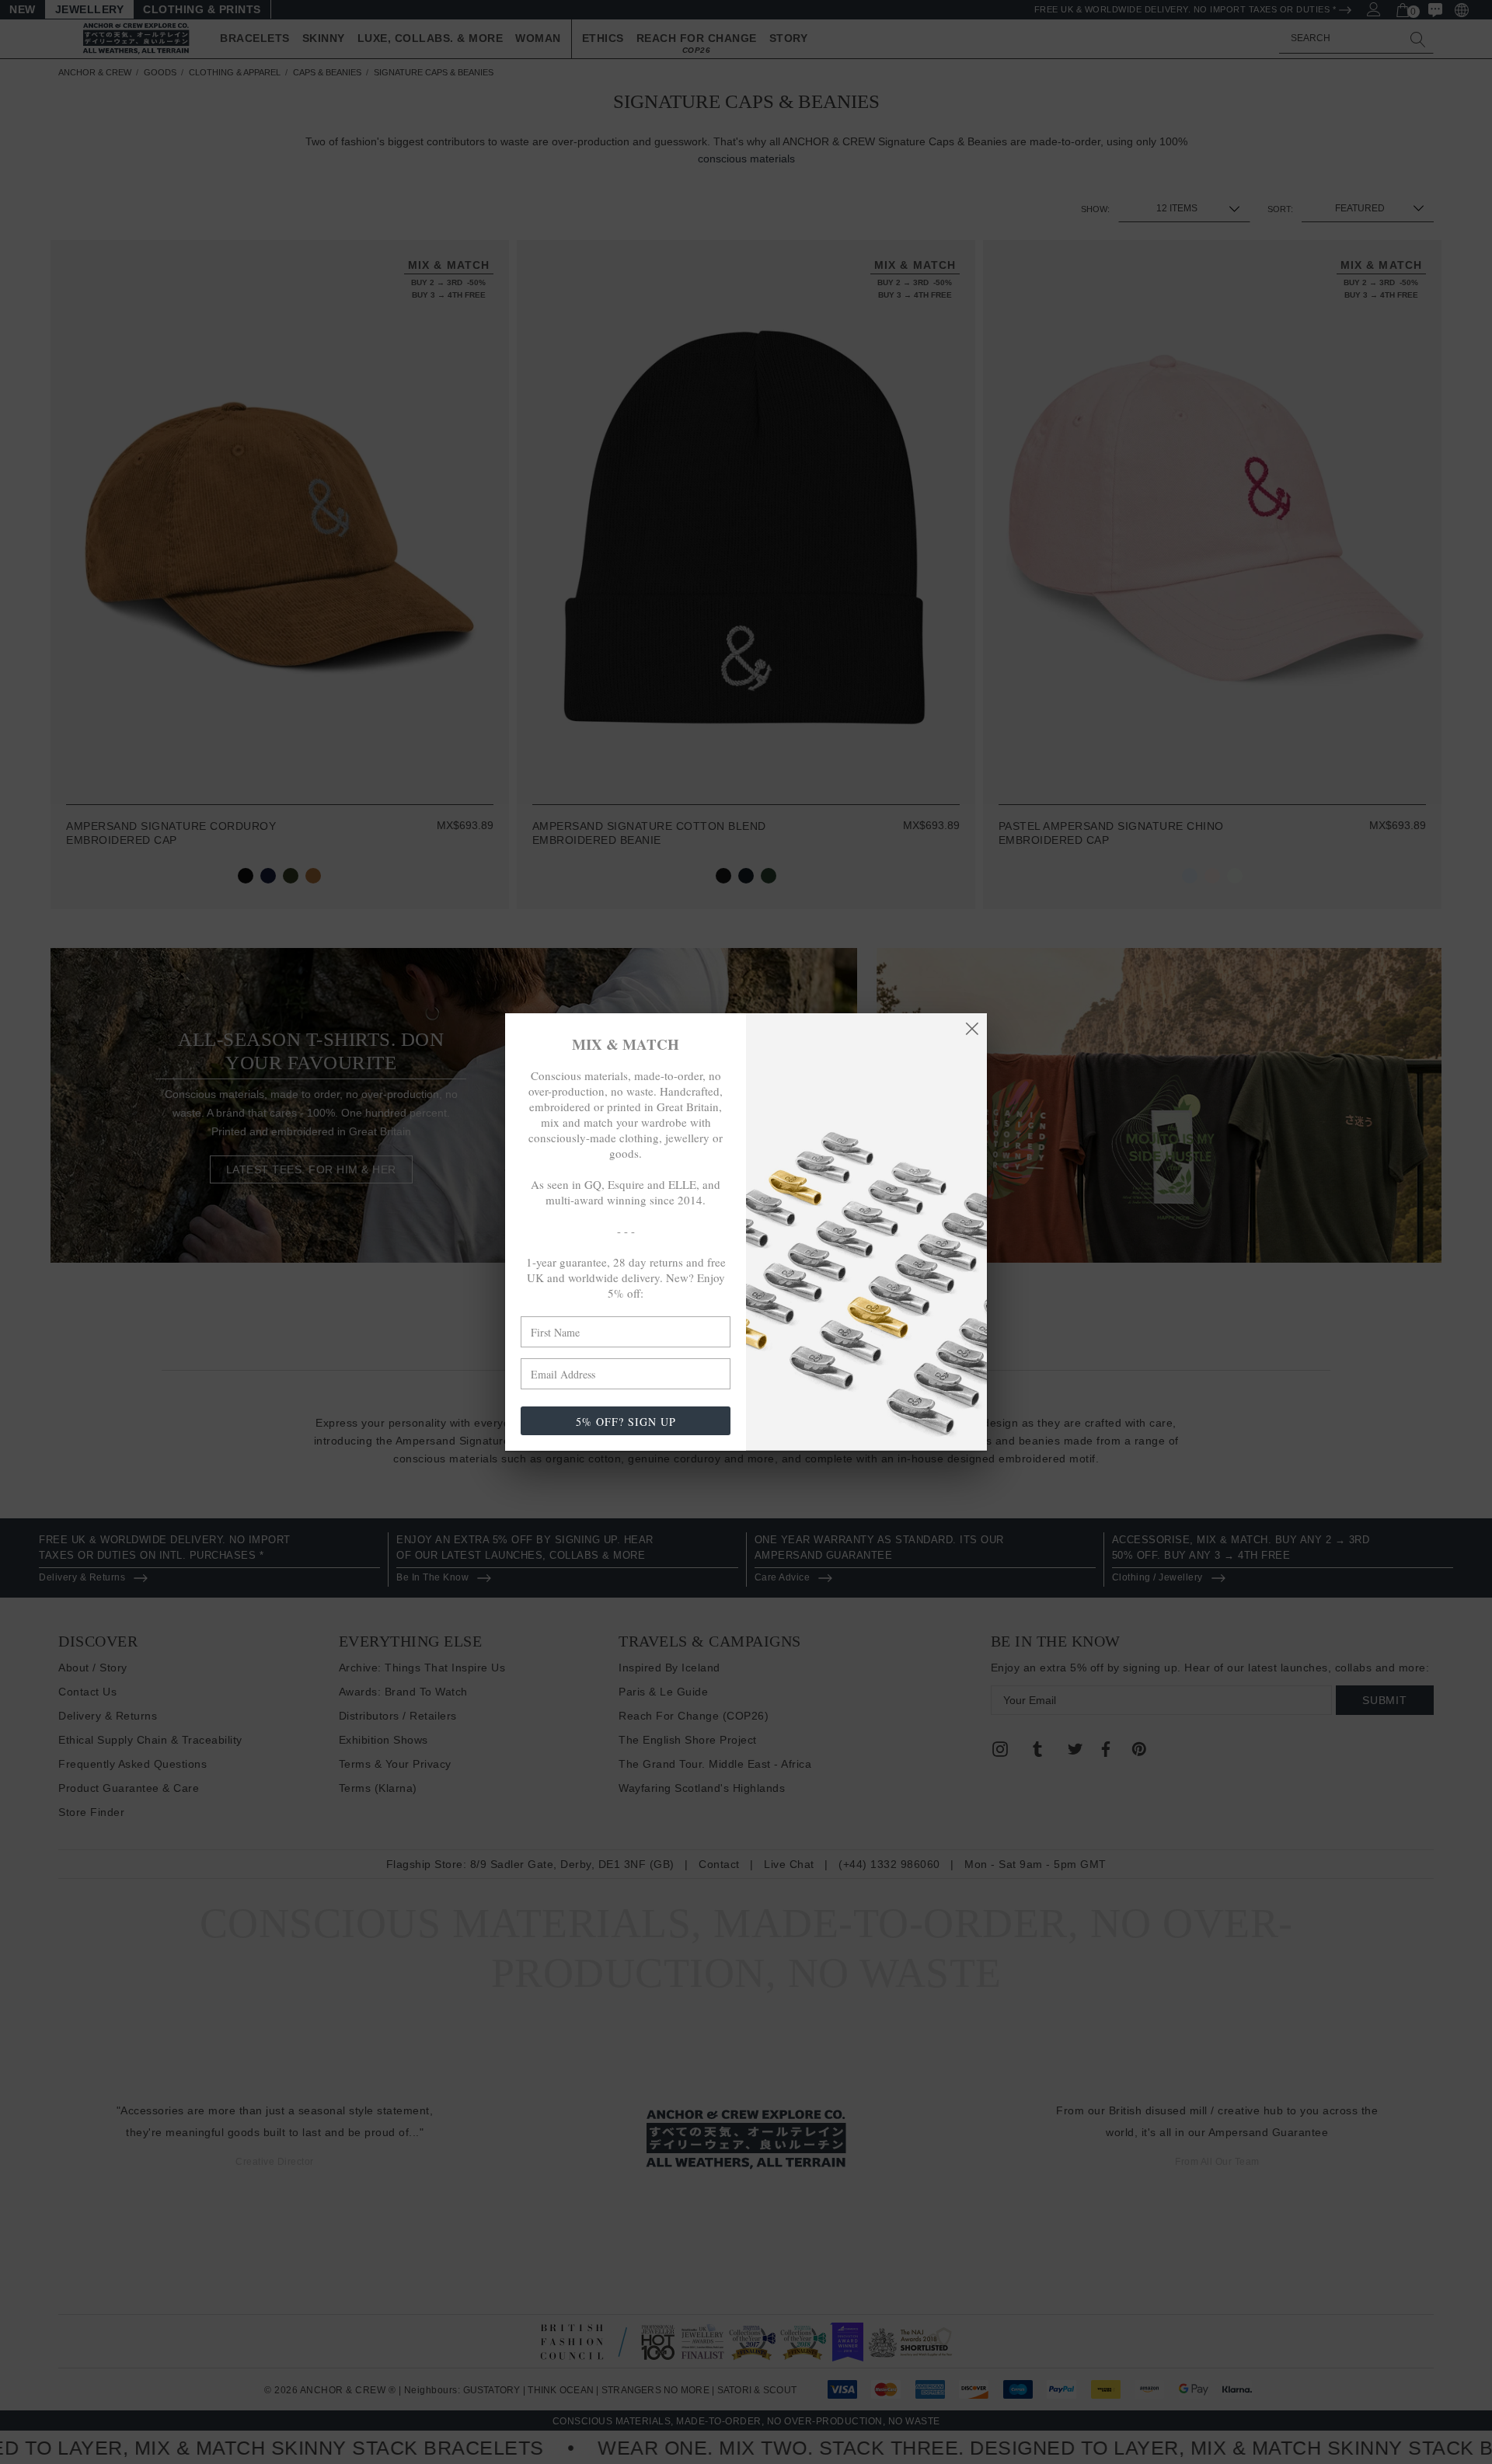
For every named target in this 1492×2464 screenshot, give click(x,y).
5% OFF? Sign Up (626, 1422)
